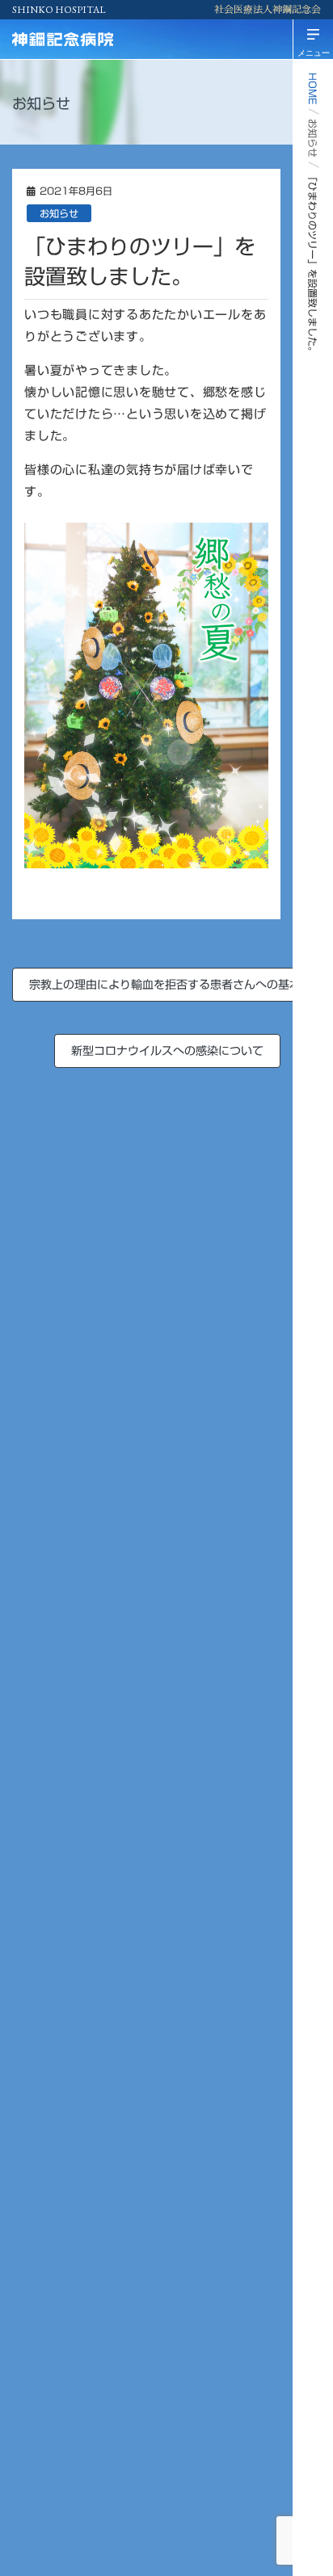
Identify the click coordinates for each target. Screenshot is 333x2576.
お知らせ (59, 213)
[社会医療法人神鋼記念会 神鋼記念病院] (93, 39)
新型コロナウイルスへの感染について (167, 1051)
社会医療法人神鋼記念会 (268, 10)
